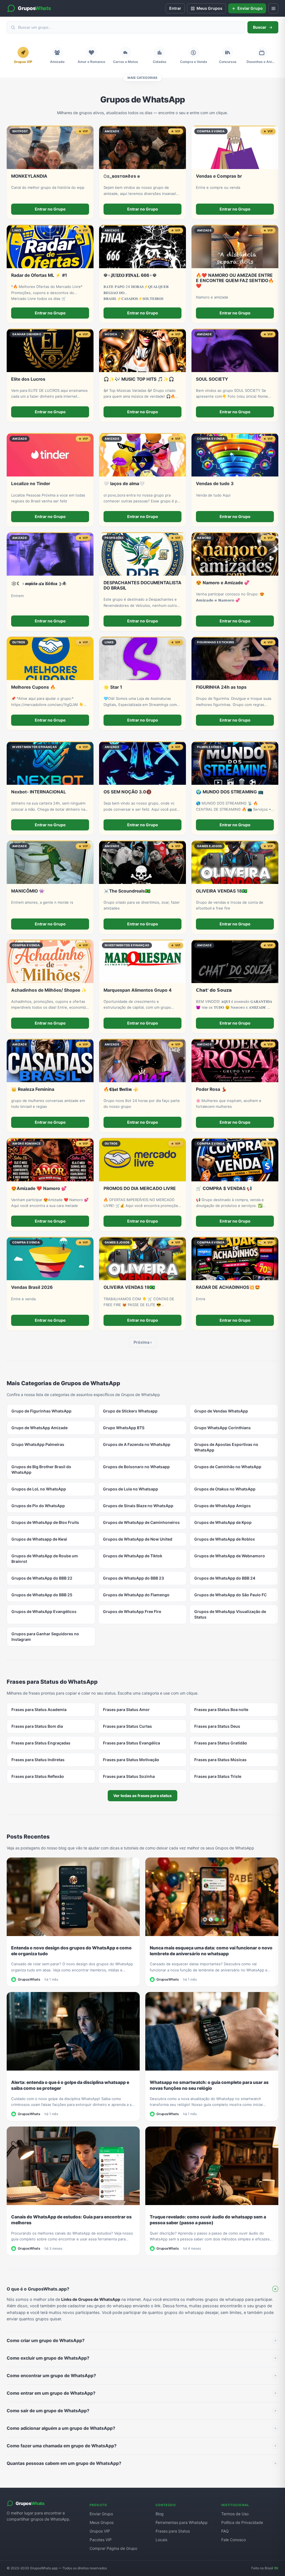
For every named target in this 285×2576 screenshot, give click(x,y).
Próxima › (143, 1342)
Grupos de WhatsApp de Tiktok (133, 1556)
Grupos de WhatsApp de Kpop (223, 1522)
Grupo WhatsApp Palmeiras (38, 1444)
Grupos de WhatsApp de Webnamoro (230, 1556)
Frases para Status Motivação (131, 1760)
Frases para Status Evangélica (132, 1743)
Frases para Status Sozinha (129, 1776)
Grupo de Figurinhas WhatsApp (41, 1411)
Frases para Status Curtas (127, 1726)
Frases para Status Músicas (220, 1760)
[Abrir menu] (273, 8)
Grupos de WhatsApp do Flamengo (136, 1595)
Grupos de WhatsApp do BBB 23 (133, 1578)
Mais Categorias (142, 78)
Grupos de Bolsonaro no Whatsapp (136, 1467)
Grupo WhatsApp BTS (124, 1428)
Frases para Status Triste (218, 1776)
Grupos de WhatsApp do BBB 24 (225, 1578)
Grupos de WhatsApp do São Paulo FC (230, 1595)
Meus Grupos (102, 2522)
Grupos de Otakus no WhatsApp (225, 1489)
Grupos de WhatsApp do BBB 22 (42, 1578)
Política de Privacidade (242, 2522)
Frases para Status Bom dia (37, 1726)
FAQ (225, 2531)
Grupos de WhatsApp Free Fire (132, 1611)
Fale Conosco (234, 2540)
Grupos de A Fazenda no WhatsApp (137, 1444)
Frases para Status (173, 2531)
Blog (160, 2514)
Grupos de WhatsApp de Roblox (225, 1539)
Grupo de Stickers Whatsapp (130, 1411)
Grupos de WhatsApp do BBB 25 (42, 1595)
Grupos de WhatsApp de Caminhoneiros (141, 1522)
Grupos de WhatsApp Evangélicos (44, 1611)
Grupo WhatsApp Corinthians (223, 1428)
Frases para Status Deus (217, 1726)
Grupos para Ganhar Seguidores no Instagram (45, 1637)
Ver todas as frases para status (142, 1796)
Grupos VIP (100, 2531)
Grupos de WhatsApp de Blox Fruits (45, 1522)
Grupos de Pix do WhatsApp (38, 1506)
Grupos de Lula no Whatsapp (131, 1489)
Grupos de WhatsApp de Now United (138, 1539)
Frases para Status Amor (126, 1709)
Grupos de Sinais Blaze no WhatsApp (138, 1506)
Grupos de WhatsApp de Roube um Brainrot (45, 1559)
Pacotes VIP (101, 2540)
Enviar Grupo (101, 2514)
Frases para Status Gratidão (221, 1743)
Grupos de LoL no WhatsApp (39, 1489)
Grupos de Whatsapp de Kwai (39, 1539)
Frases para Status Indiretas (38, 1760)
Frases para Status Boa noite (221, 1709)
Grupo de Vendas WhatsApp (221, 1411)
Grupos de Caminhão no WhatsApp (228, 1467)
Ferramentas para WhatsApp (182, 2522)
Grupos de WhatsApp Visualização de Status (230, 1614)
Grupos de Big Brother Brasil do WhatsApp (41, 1469)
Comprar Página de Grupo (113, 2548)
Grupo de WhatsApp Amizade (40, 1428)
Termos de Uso (235, 2514)
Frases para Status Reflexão (38, 1776)
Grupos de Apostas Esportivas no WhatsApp (226, 1447)
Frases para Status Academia (39, 1709)
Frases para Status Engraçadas (41, 1743)
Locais (161, 2540)
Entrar (175, 8)
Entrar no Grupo (50, 209)
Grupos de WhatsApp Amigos (223, 1506)
